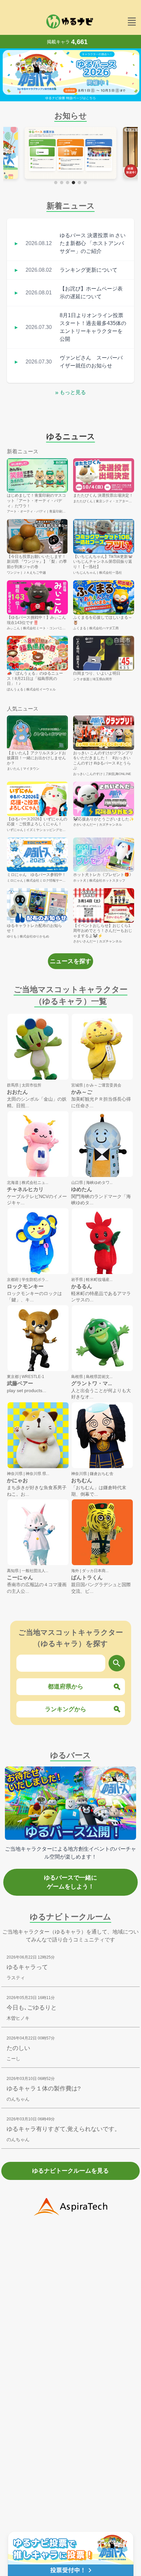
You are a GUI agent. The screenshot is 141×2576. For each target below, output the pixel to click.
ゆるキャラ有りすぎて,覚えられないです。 (63, 2129)
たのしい (18, 2048)
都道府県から (66, 1687)
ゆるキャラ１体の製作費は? (44, 2088)
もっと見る (70, 392)
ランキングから (66, 1709)
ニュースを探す (70, 961)
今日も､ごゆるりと (32, 2008)
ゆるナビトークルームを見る (70, 2171)
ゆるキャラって (27, 1967)
